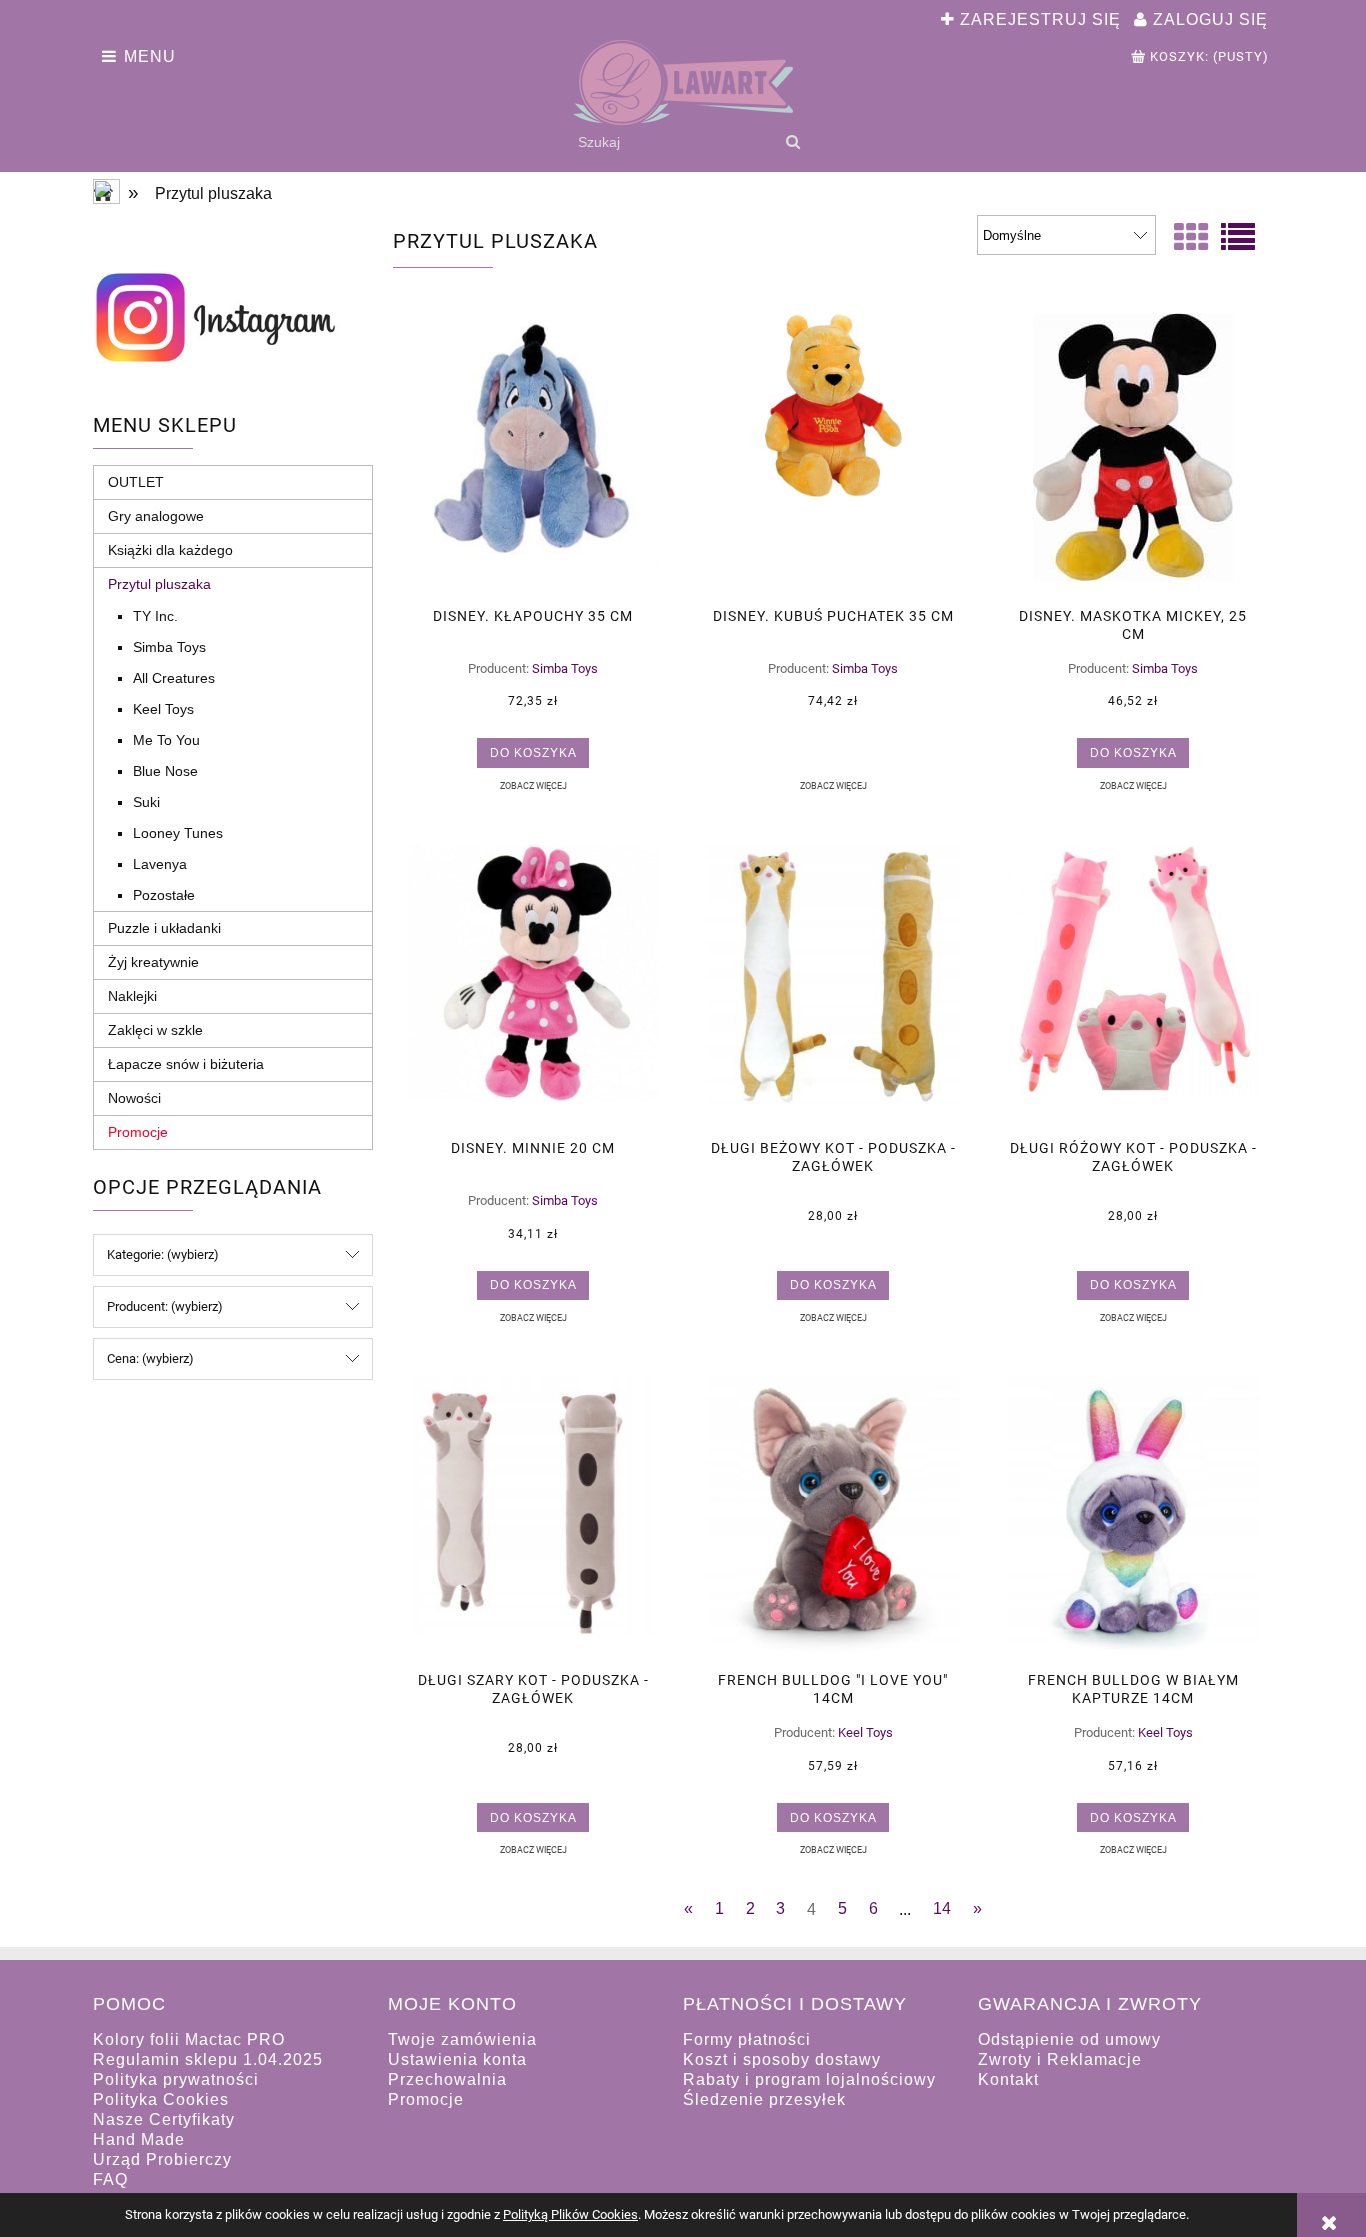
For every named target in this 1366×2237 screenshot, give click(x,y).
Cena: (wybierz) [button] (150, 1358)
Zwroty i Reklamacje (1060, 2059)
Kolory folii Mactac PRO (189, 2039)
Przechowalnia (447, 2079)
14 (942, 1908)
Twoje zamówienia (462, 2039)
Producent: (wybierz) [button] (165, 1306)
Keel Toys (163, 709)
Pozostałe (164, 895)
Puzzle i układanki (164, 928)
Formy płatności (747, 2039)
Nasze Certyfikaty (164, 2119)
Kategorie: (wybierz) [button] (163, 1254)
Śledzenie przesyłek (764, 2099)
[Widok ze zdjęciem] (1191, 238)
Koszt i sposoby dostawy (782, 2059)
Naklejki (132, 996)
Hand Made (139, 2139)
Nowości (134, 1098)
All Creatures (174, 678)
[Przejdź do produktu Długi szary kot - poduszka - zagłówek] (533, 1517)
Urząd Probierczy (162, 2159)
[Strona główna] (683, 82)
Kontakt (1008, 2079)
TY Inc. (155, 616)
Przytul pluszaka (159, 584)
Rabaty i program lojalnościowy (809, 2079)
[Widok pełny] (1238, 238)
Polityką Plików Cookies (570, 2214)
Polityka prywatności (176, 2079)
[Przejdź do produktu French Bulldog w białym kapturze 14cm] (1133, 1517)
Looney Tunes (178, 833)
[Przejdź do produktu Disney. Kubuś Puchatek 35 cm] (833, 453)
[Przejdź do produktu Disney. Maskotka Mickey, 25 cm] (1133, 453)
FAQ (110, 2179)
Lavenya (160, 864)
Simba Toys (169, 647)
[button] (533, 785)
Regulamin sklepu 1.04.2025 (208, 2059)
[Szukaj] (792, 142)
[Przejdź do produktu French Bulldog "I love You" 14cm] (833, 1517)
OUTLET (136, 482)
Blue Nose (165, 771)
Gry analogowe (156, 516)
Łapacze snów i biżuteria (186, 1064)
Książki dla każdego (170, 550)
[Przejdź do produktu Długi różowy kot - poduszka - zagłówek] (1133, 985)
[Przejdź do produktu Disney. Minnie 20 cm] (533, 985)
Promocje (138, 1132)
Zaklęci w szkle (155, 1030)
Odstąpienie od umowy (1069, 2039)
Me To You (166, 740)
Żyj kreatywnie (153, 962)
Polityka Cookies (161, 2099)
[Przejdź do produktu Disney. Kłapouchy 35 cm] (533, 453)
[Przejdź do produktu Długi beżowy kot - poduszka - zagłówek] (833, 985)
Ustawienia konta (457, 2059)
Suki (146, 802)
